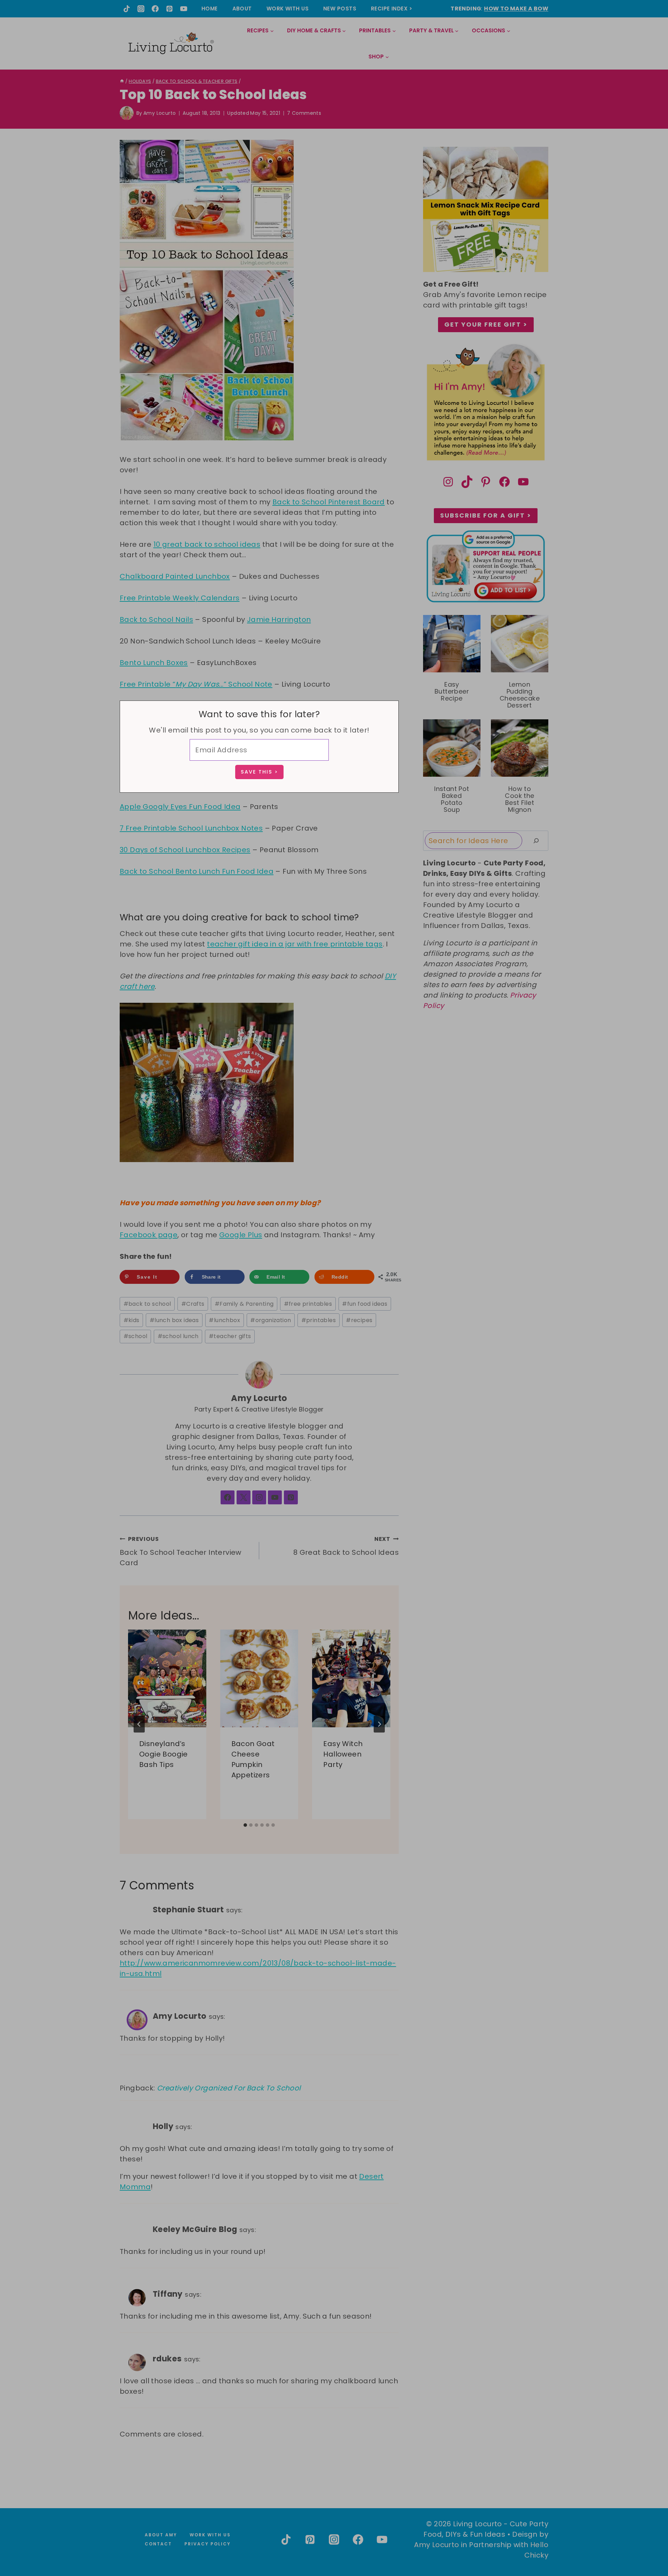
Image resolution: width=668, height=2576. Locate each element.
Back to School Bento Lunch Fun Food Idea (197, 871)
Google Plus (241, 1235)
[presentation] (167, 1678)
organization (271, 1320)
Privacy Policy (208, 2544)
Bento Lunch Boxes (154, 663)
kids (132, 1320)
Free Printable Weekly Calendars (180, 598)
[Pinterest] (169, 9)
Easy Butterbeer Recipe (452, 691)
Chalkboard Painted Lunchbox (175, 576)
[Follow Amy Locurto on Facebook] (228, 1497)
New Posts (340, 9)
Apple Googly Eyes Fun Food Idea (180, 807)
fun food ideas (365, 1304)
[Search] (536, 841)
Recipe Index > (392, 9)
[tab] (245, 1825)
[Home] (122, 81)
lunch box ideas (174, 1320)
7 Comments (304, 113)
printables (319, 1320)
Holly (163, 2126)
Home (210, 9)
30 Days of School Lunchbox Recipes (185, 850)
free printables (308, 1304)
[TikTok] (127, 9)
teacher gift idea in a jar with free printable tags (295, 944)
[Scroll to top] (647, 2545)
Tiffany (168, 2294)
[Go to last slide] (139, 1724)
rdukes (167, 2359)
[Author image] (127, 113)
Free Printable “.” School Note (196, 684)
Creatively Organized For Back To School (229, 2088)
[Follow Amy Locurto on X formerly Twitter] (244, 1497)
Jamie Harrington (279, 619)
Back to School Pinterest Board (329, 502)
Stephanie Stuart (188, 1910)
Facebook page (149, 1235)
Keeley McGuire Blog (195, 2229)
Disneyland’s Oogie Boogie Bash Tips (164, 1754)
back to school (147, 1304)
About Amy (161, 2535)
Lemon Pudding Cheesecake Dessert (520, 695)
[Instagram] (141, 9)
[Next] (379, 1724)
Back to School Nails (156, 619)
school (136, 1336)
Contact (158, 2544)
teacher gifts (230, 1336)
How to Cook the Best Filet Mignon (519, 799)
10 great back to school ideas (207, 544)
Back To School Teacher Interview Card (181, 1551)
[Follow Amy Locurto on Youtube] (275, 1497)
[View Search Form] (543, 44)
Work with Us (288, 9)
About (242, 9)
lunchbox (224, 1320)
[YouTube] (184, 9)
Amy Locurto (160, 113)
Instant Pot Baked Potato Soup (452, 799)
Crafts (193, 1304)
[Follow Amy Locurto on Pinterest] (291, 1497)
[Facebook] (155, 9)
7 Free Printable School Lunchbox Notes (191, 828)
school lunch (178, 1336)
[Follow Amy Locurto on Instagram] (259, 1497)
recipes (359, 1320)
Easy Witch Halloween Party (343, 1754)
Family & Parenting (244, 1304)
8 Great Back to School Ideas (346, 1546)
